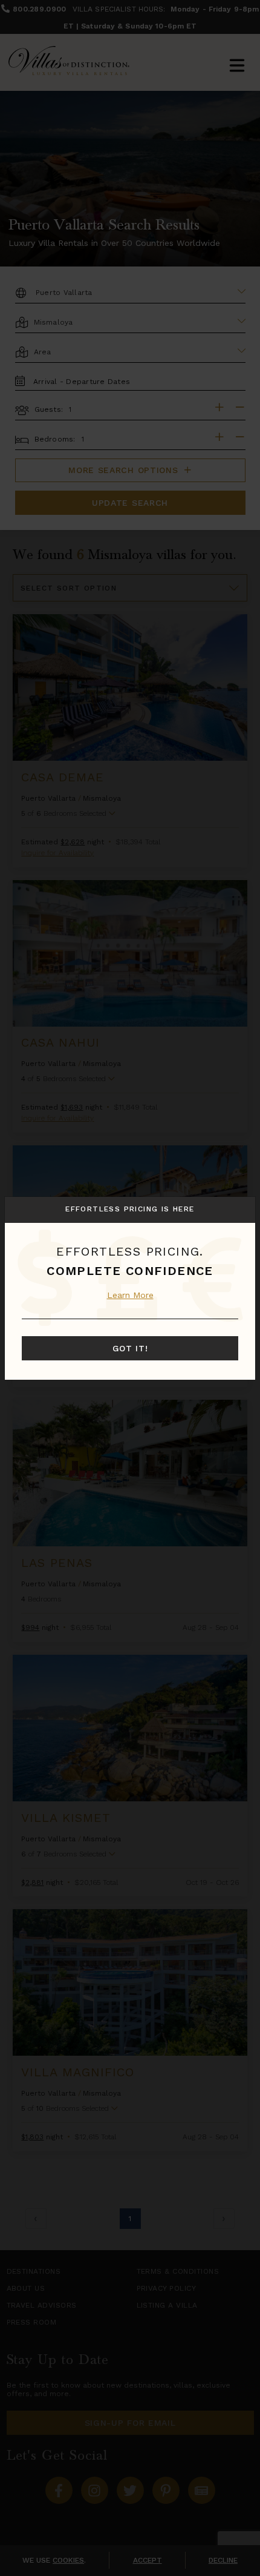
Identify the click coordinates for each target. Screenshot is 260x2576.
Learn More (130, 1295)
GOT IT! (130, 1348)
